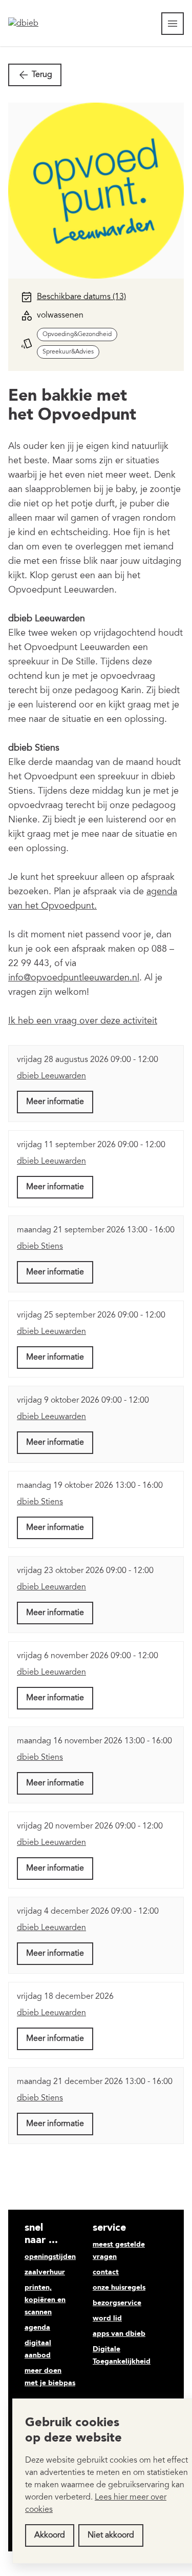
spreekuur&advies (68, 352)
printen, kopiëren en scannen (45, 2300)
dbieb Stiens (40, 1247)
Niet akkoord (111, 2535)
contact (106, 2272)
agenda (37, 2328)
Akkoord (50, 2535)
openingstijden (50, 2257)
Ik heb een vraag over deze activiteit (83, 1021)
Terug (42, 75)
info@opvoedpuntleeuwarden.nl (74, 978)
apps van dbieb (119, 2334)
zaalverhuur (45, 2272)
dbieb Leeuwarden (51, 1076)
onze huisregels (119, 2288)
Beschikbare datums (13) (81, 297)
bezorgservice (117, 2303)
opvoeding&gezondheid (77, 335)
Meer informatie (55, 1102)
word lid (107, 2318)
